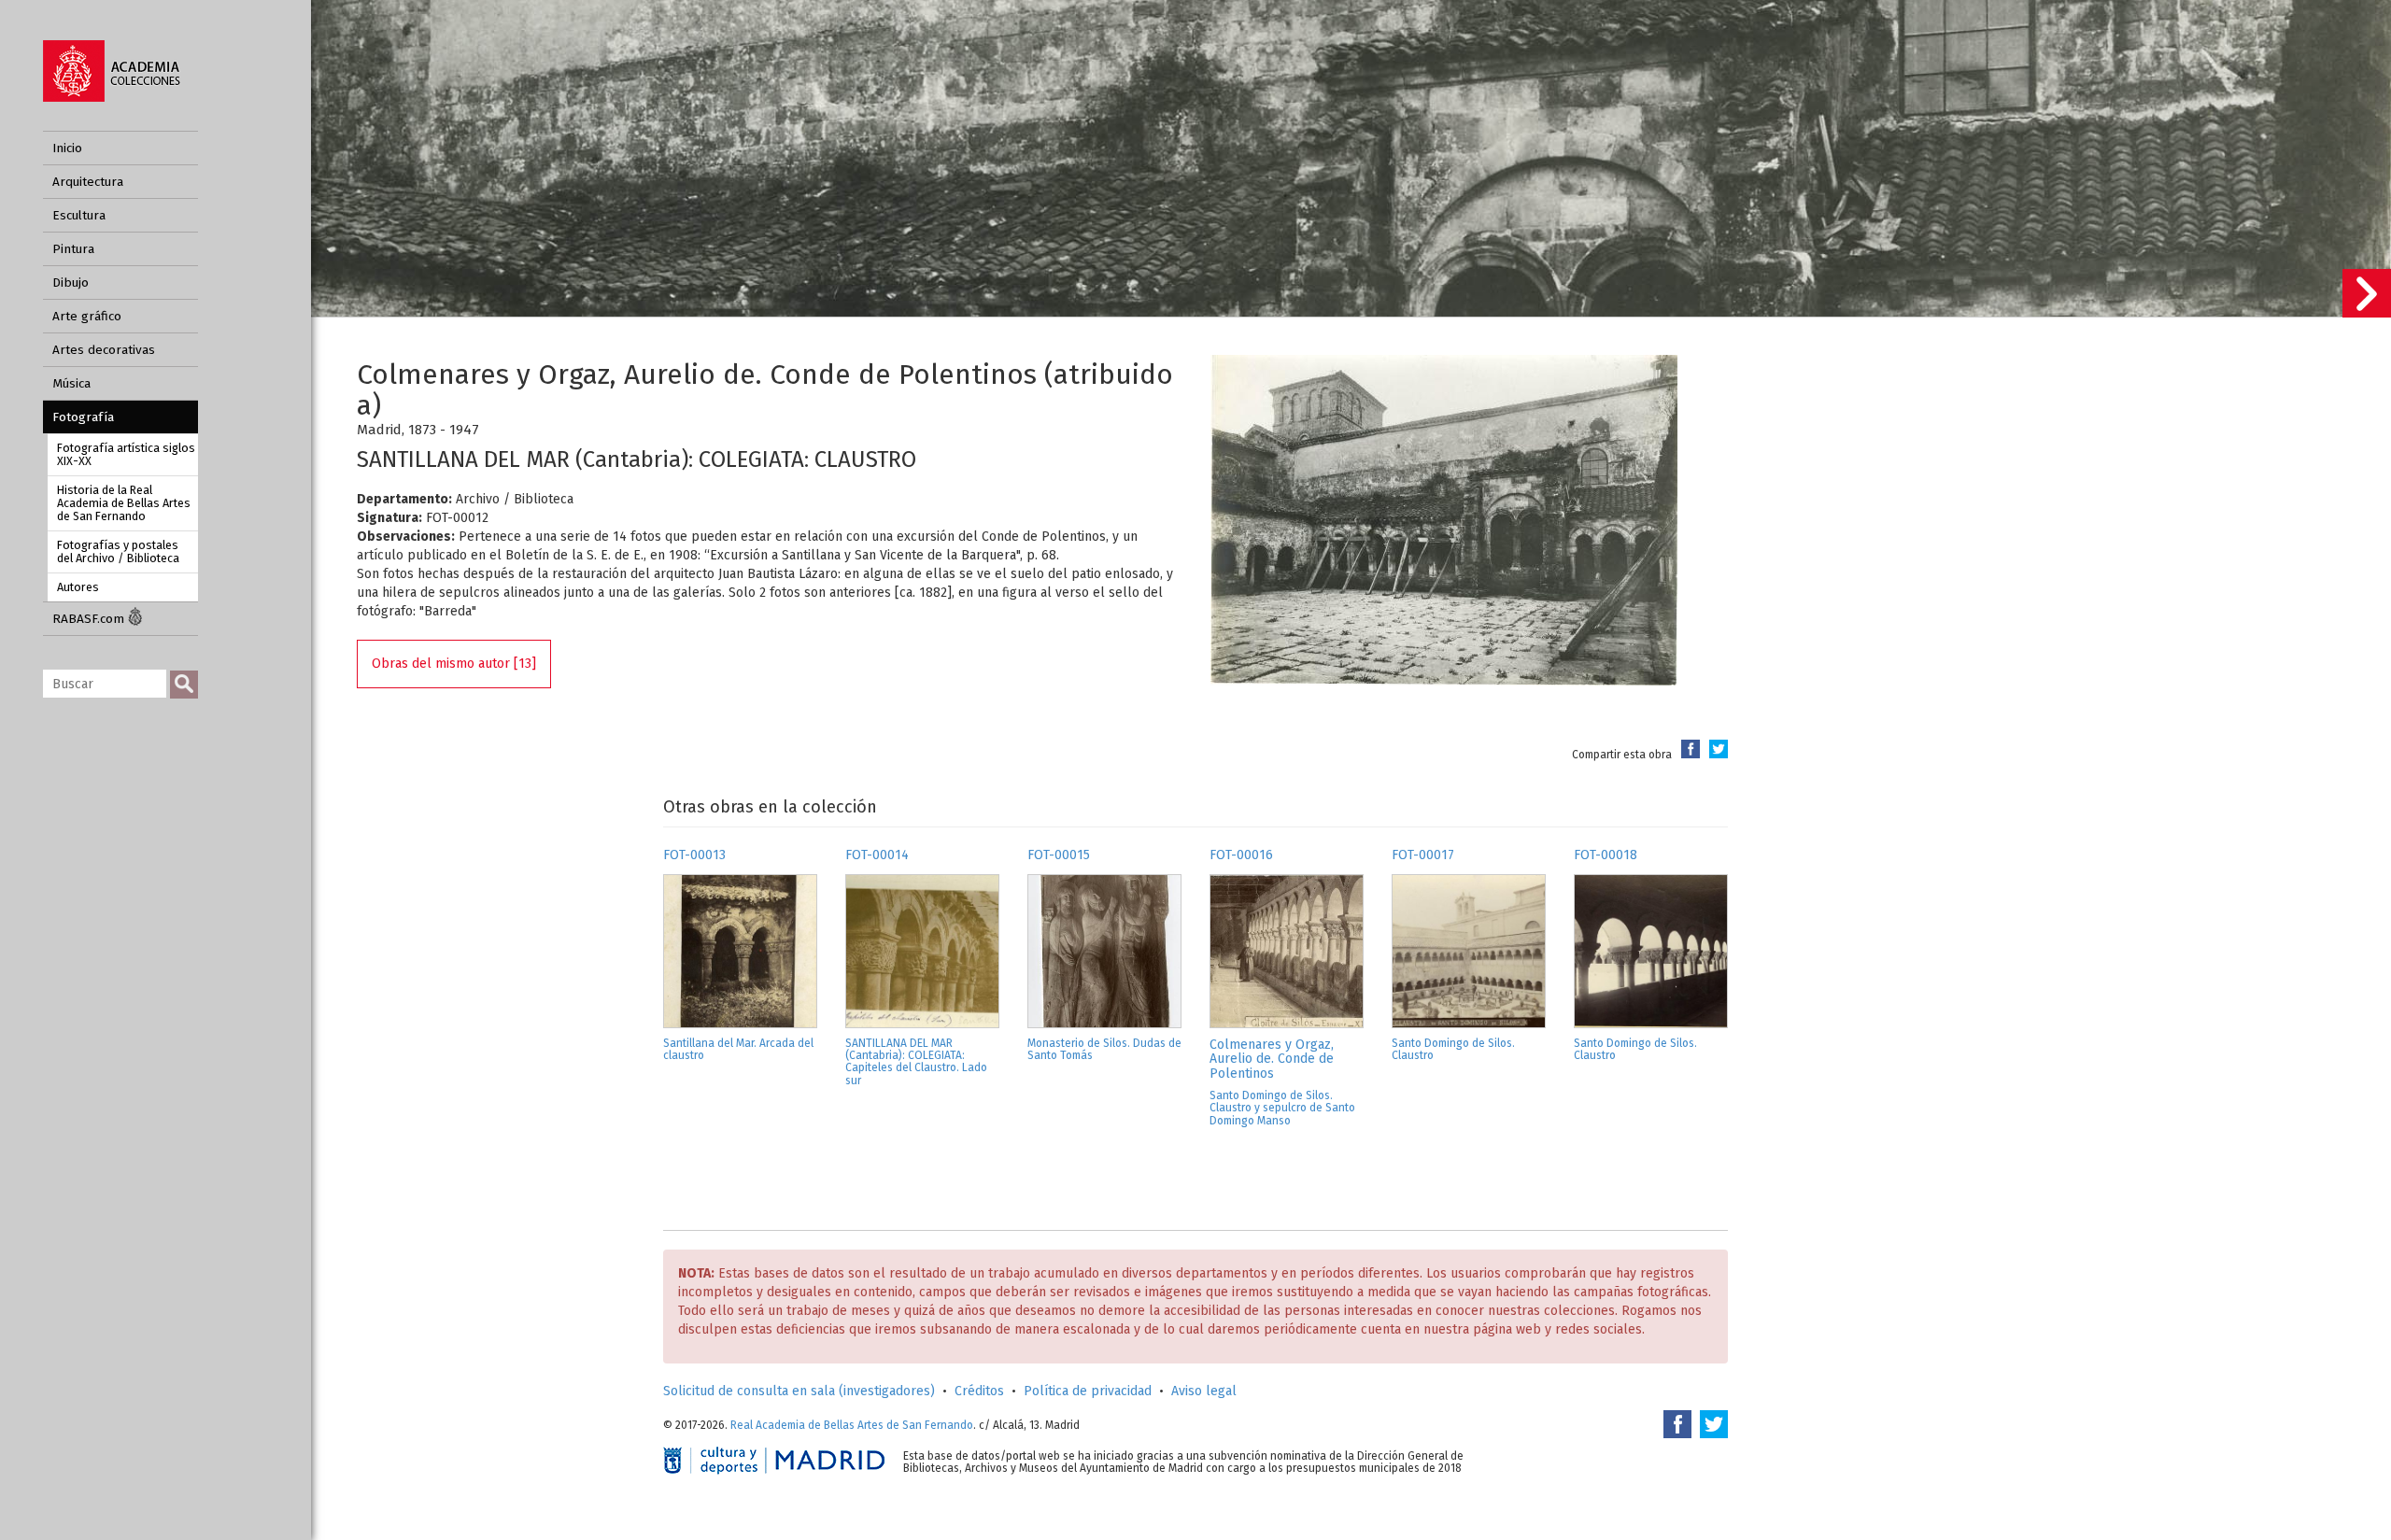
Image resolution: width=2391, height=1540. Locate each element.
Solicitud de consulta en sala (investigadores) (799, 1391)
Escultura (79, 215)
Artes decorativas (104, 350)
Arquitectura (88, 182)
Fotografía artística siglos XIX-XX (126, 454)
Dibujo (71, 283)
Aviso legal (1204, 1391)
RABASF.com (90, 619)
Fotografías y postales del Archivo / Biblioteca (118, 551)
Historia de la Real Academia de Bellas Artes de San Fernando (124, 503)
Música (71, 383)
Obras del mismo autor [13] (454, 664)
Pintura (73, 249)
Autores (78, 587)
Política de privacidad (1088, 1391)
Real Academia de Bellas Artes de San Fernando (852, 1425)
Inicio (67, 148)
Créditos (979, 1391)
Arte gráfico (87, 316)
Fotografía (83, 417)
